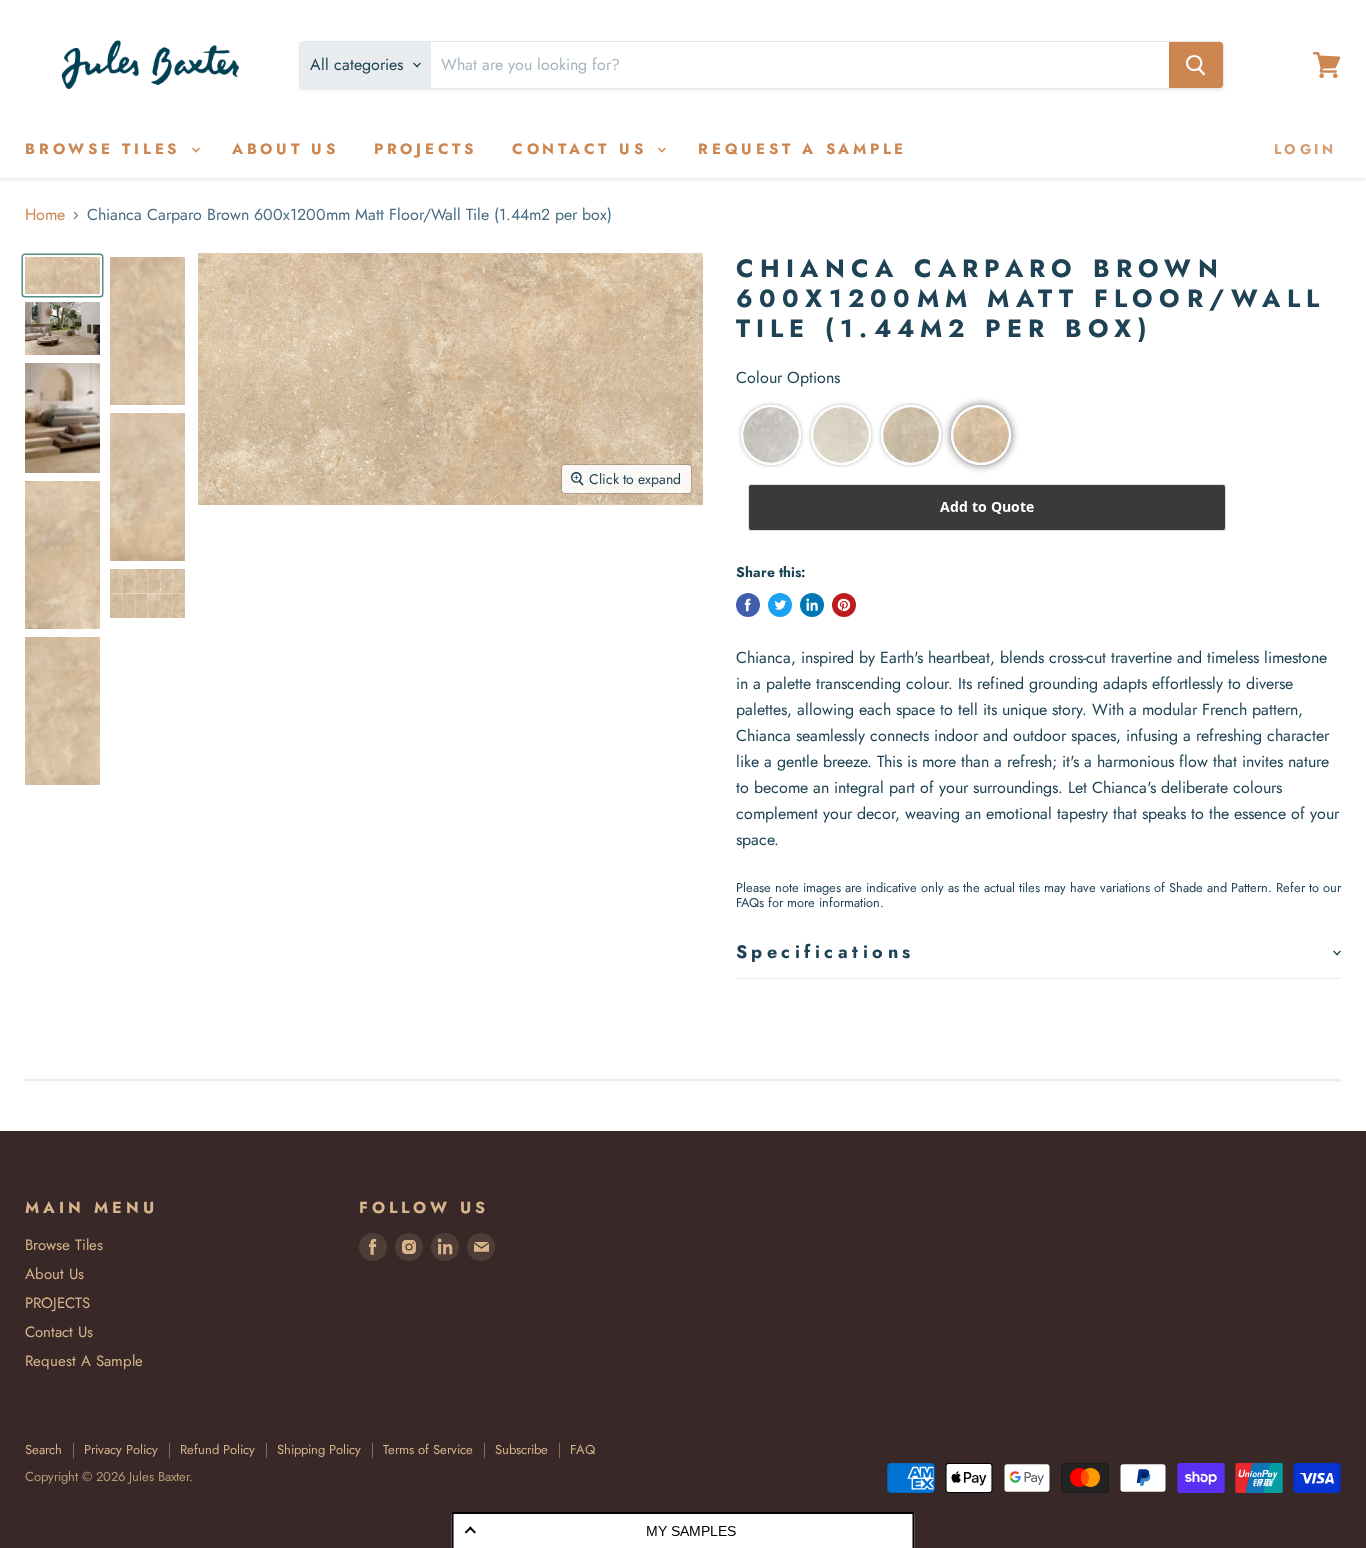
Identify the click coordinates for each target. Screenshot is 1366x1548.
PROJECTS (425, 149)
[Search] (1196, 65)
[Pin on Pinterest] (844, 605)
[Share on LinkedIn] (812, 605)
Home (45, 215)
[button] (771, 435)
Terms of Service (428, 1449)
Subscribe (521, 1449)
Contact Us (583, 149)
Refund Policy (217, 1449)
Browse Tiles (107, 149)
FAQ (582, 1449)
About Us (285, 149)
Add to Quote (987, 506)
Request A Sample (802, 149)
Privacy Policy (121, 1449)
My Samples (691, 1531)
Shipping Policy (319, 1449)
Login (1305, 149)
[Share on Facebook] (748, 605)
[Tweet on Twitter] (780, 605)
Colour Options (788, 378)
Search (43, 1449)
